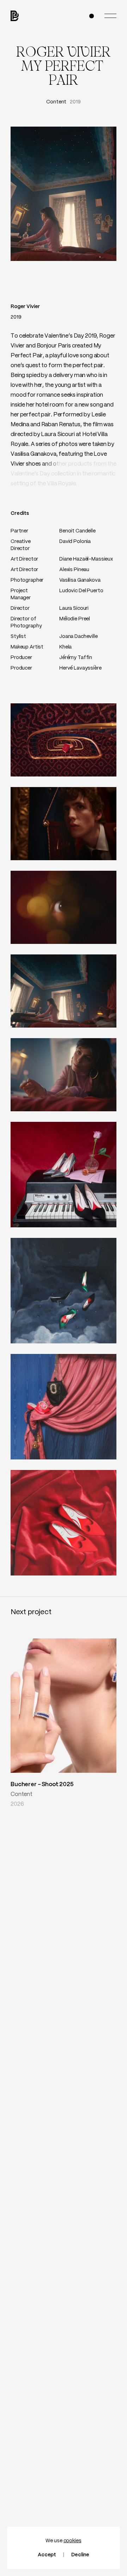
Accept (47, 2555)
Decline (80, 2555)
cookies (72, 2541)
